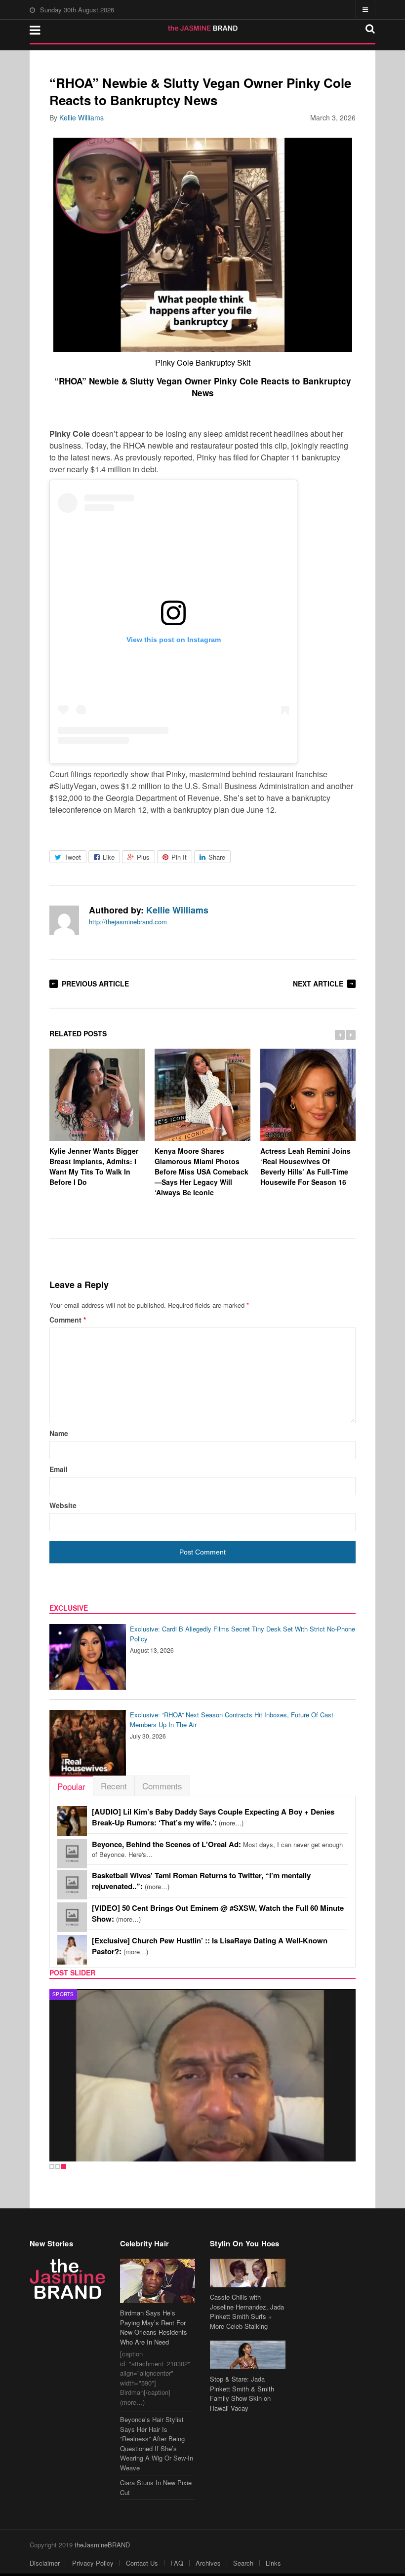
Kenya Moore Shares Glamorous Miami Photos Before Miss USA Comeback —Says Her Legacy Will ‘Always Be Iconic (202, 1172)
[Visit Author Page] (64, 920)
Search (243, 2563)
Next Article (318, 984)
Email (59, 1469)
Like (109, 857)
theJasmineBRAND (102, 2545)
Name (59, 1433)
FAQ (177, 2563)
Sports (63, 1994)
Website (63, 1505)
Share (217, 857)
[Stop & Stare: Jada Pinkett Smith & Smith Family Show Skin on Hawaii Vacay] (248, 2355)
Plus (143, 857)
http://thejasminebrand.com (128, 922)
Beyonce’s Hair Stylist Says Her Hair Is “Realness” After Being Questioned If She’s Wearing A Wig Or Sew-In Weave (157, 2443)
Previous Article (95, 984)
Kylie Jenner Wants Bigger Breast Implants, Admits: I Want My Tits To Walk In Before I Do (94, 1166)
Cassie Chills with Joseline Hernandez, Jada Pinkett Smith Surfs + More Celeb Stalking (247, 2311)
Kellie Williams (81, 117)
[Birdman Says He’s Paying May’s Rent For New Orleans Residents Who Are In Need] (158, 2281)
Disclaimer (45, 2563)
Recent (114, 1786)
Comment (68, 1320)
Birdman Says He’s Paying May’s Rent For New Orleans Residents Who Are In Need (154, 2327)
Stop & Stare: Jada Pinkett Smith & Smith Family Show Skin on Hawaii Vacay (242, 2393)
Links (273, 2563)
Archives (208, 2563)
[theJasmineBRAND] (203, 28)
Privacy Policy (93, 2563)
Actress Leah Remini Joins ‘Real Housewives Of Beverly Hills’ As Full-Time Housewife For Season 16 (305, 1166)
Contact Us (142, 2563)
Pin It (179, 857)
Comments (162, 1786)
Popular (71, 1786)
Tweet (73, 857)
